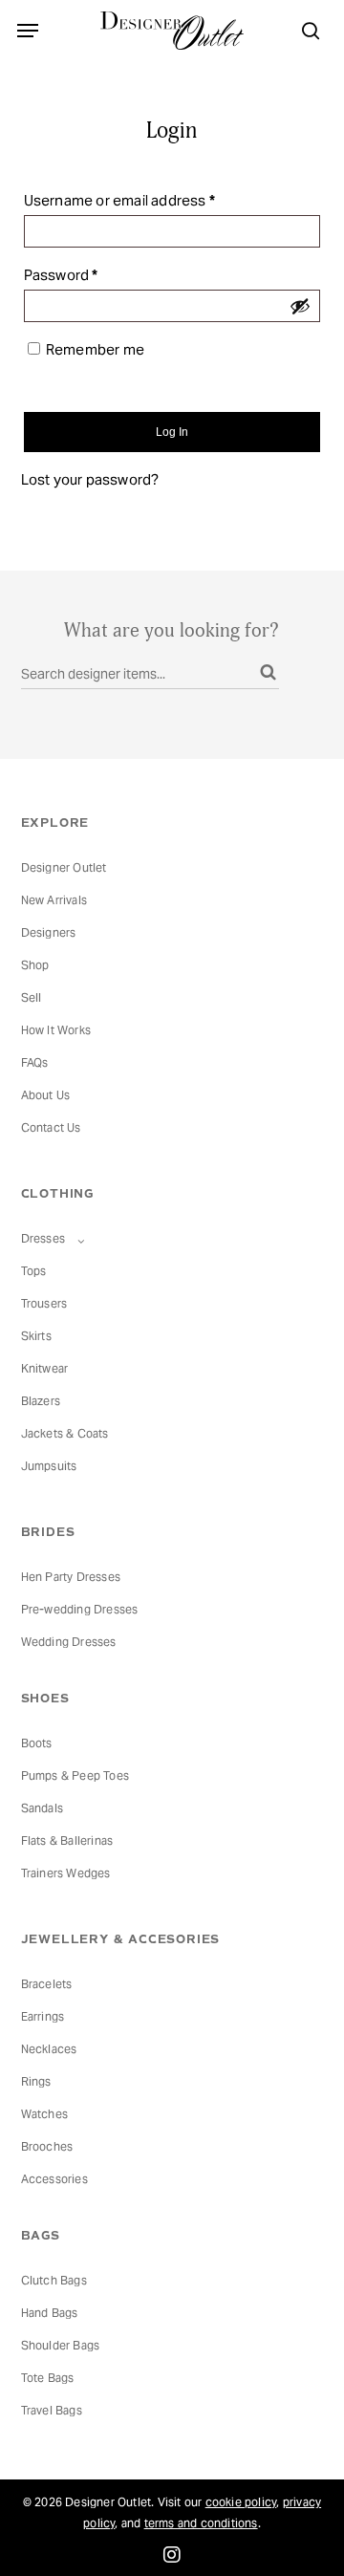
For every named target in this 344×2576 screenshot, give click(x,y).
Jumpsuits (49, 1466)
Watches (44, 2114)
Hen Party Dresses (71, 1577)
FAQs (35, 1062)
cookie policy (241, 2502)
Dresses (45, 1238)
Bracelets (47, 1984)
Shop (35, 965)
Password (91, 274)
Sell (32, 997)
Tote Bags (48, 2378)
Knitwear (45, 1368)
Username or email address (149, 200)
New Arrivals (54, 900)
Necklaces (49, 2049)
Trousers (44, 1303)
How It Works (56, 1030)
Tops (34, 1271)
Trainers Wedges (66, 1873)
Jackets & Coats (65, 1433)
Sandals (42, 1808)
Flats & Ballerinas (67, 1840)
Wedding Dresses (69, 1642)
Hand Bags (50, 2313)
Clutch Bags (54, 2280)
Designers (49, 932)
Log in (172, 432)
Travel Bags (52, 2410)
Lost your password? (90, 479)
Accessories (54, 2179)
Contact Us (51, 1127)
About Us (46, 1095)
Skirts (36, 1336)
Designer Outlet (64, 867)
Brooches (47, 2146)
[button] (28, 31)
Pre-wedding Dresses (80, 1609)
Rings (36, 2081)
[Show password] (300, 306)
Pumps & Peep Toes (75, 1775)
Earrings (43, 2016)
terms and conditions (201, 2523)
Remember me (95, 349)
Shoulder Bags (61, 2345)
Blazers (41, 1401)
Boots (37, 1743)
